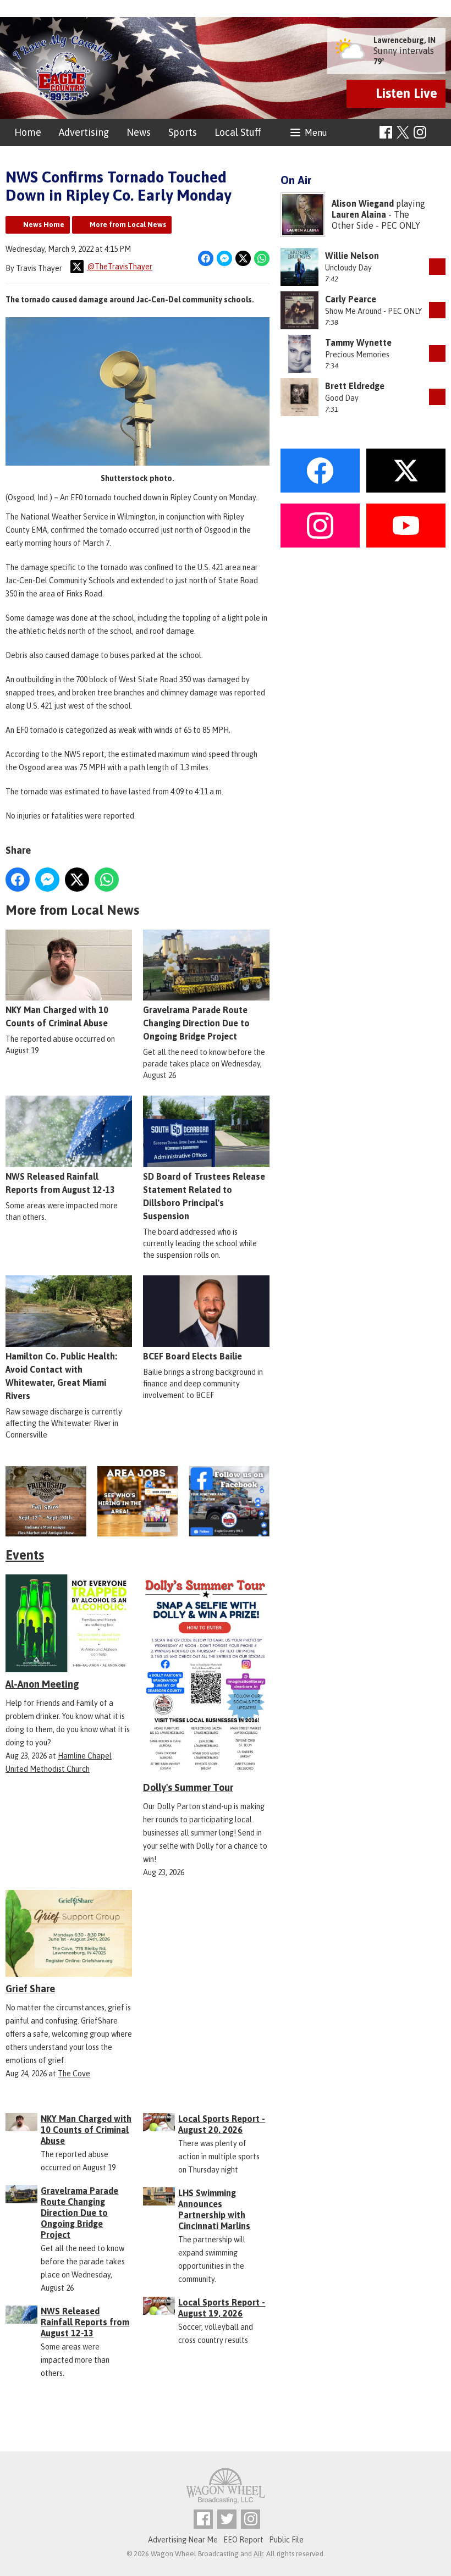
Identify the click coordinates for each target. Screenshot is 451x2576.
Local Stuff (238, 132)
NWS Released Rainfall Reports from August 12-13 (60, 1183)
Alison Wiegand (363, 203)
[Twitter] (227, 2519)
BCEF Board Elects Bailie (193, 1356)
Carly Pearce (351, 299)
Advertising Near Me (183, 2540)
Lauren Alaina (359, 214)
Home (28, 132)
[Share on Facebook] (206, 258)
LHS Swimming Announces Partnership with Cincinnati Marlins (214, 2209)
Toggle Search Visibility (439, 133)
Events (25, 1555)
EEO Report (243, 2540)
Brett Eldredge (355, 386)
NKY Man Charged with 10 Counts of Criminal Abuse (57, 1016)
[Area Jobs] (138, 1501)
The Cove (74, 2074)
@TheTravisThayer (120, 267)
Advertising (84, 132)
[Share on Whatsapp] (262, 258)
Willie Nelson (352, 256)
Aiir (258, 2554)
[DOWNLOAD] (437, 267)
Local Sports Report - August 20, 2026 (222, 2124)
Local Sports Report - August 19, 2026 (222, 2308)
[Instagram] (420, 132)
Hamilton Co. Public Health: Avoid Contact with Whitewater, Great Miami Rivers (61, 1376)
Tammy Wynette (358, 342)
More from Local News (128, 225)
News (139, 132)
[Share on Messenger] (224, 258)
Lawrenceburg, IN (405, 40)
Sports (183, 132)
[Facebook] (386, 132)
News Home (44, 225)
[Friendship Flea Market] (46, 1501)
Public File (286, 2540)
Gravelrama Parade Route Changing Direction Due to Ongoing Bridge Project (196, 1023)
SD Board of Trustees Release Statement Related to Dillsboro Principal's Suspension (204, 1196)
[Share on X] (243, 258)
